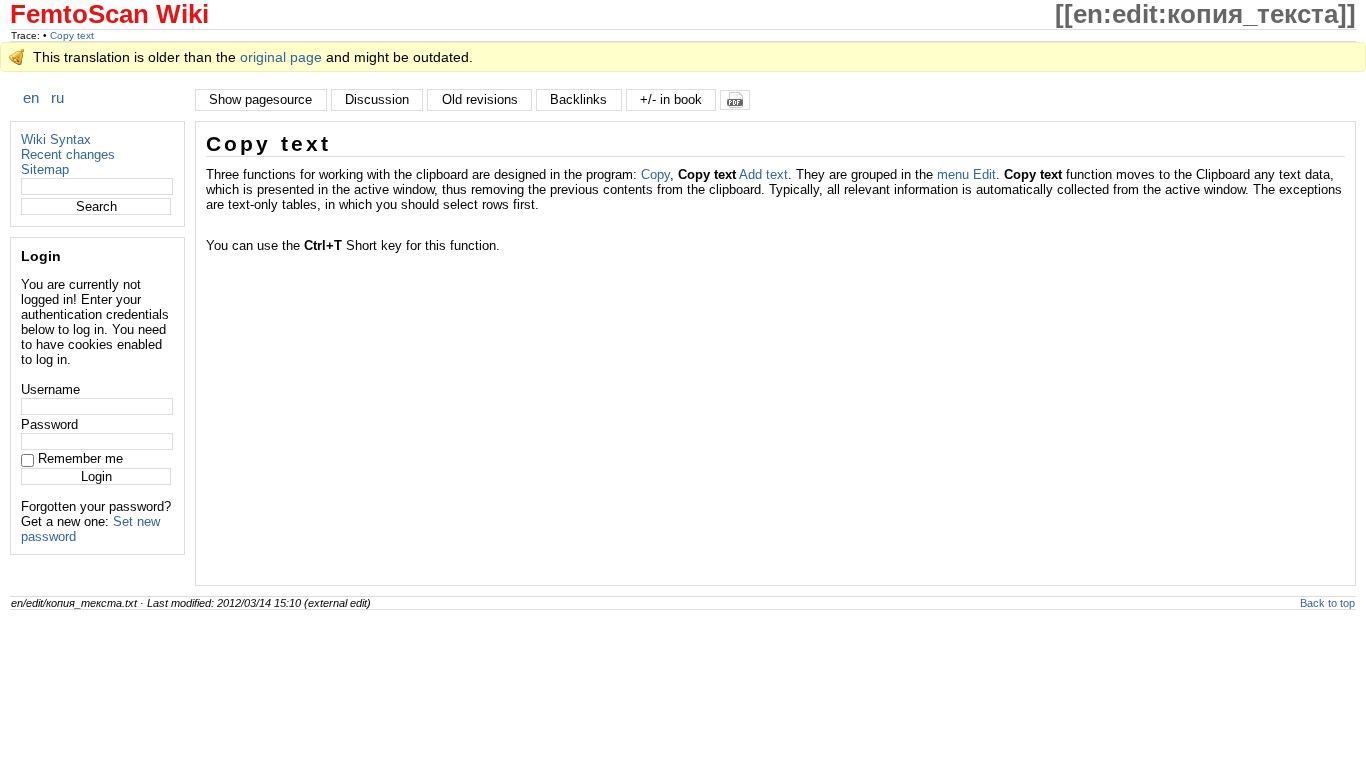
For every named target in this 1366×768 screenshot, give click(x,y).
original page (281, 57)
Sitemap (45, 169)
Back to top (1327, 603)
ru (57, 97)
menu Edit (966, 174)
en (31, 97)
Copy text (72, 35)
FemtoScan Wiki (109, 14)
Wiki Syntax (56, 139)
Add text (763, 174)
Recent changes (68, 154)
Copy (655, 174)
